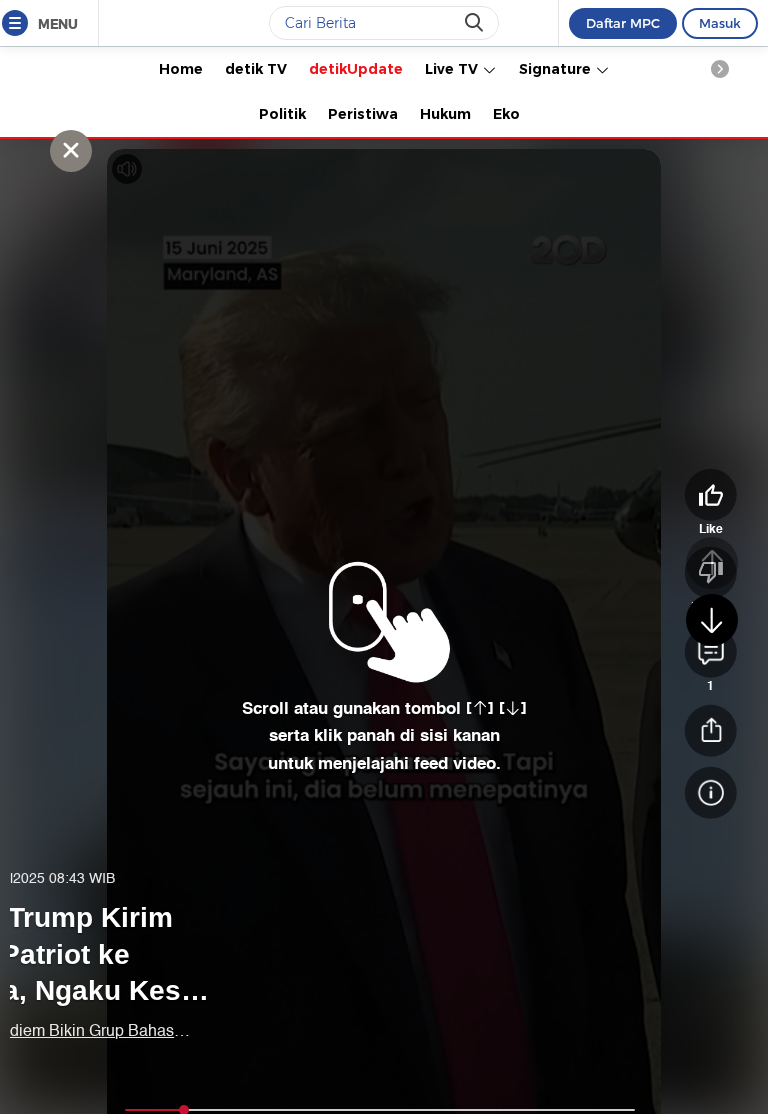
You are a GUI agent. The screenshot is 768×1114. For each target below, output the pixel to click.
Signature (557, 69)
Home (181, 69)
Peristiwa (363, 114)
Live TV (453, 69)
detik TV (256, 69)
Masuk (720, 23)
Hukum (445, 114)
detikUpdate (356, 69)
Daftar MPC (623, 23)
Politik (282, 114)
